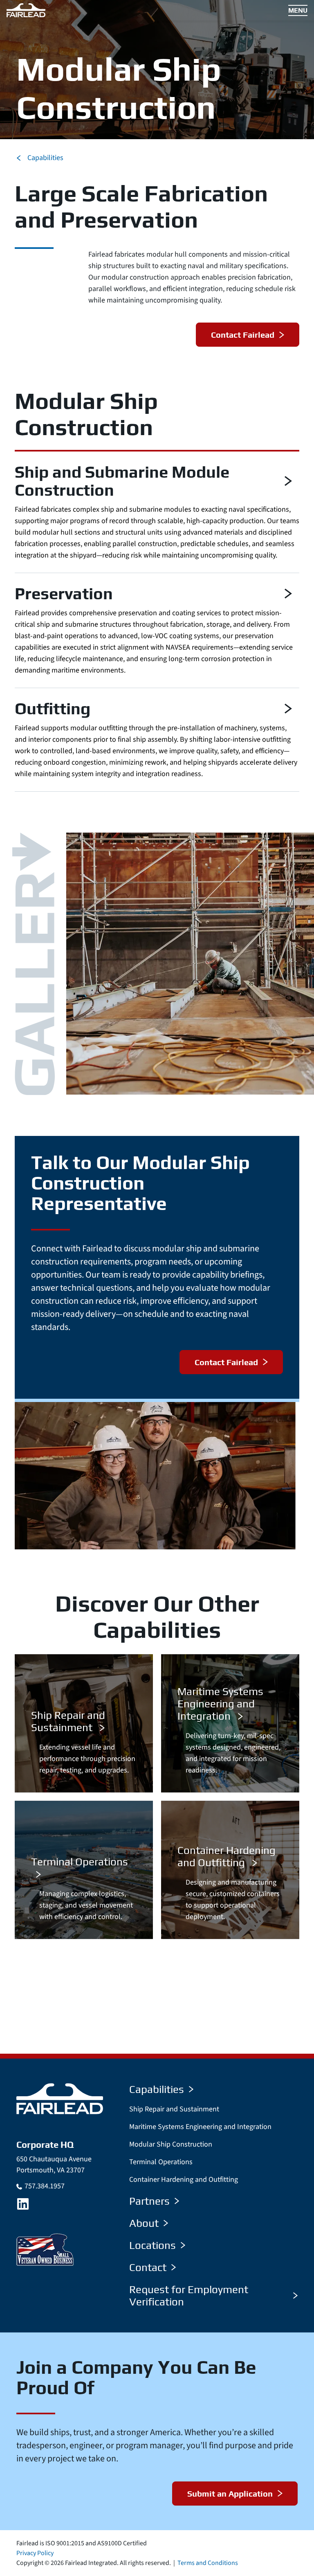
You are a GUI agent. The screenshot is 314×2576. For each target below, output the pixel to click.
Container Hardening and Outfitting (184, 2180)
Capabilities (45, 158)
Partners (149, 2201)
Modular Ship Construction (171, 2144)
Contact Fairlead (243, 335)
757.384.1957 (45, 2186)
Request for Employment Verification (189, 2296)
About (144, 2223)
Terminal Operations (161, 2162)
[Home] (60, 2099)
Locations (153, 2245)
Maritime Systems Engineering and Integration (200, 2127)
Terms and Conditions (208, 2563)
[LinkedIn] (23, 2204)
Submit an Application (230, 2494)
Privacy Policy (35, 2553)
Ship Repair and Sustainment (174, 2109)
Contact (148, 2267)
